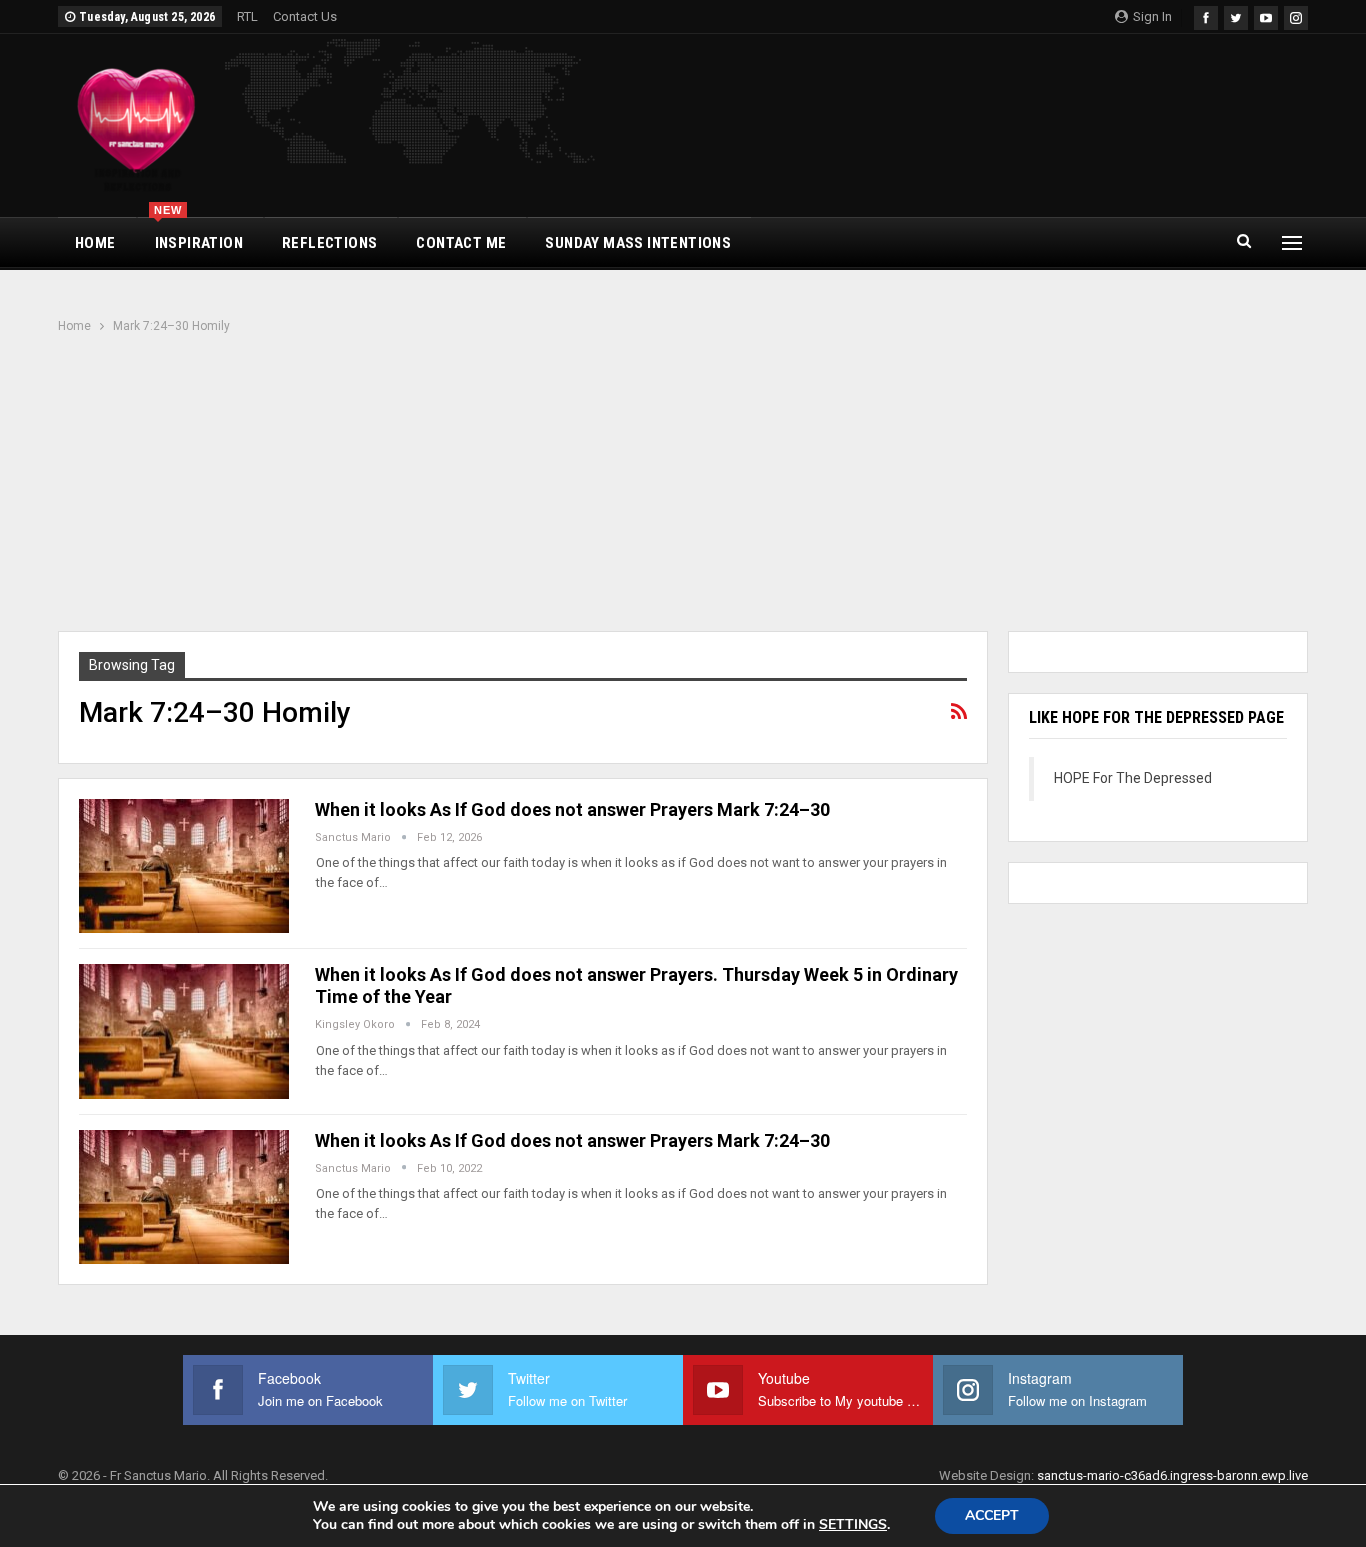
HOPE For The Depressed (1133, 778)
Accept (992, 1515)
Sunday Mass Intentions (638, 243)
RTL (247, 16)
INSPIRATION (198, 235)
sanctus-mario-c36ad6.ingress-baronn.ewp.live (1172, 1475)
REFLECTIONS (329, 243)
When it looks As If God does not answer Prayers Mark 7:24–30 (572, 809)
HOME (95, 243)
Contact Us (305, 16)
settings (853, 1525)
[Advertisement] (683, 485)
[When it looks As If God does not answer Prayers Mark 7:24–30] (184, 866)
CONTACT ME (461, 243)
